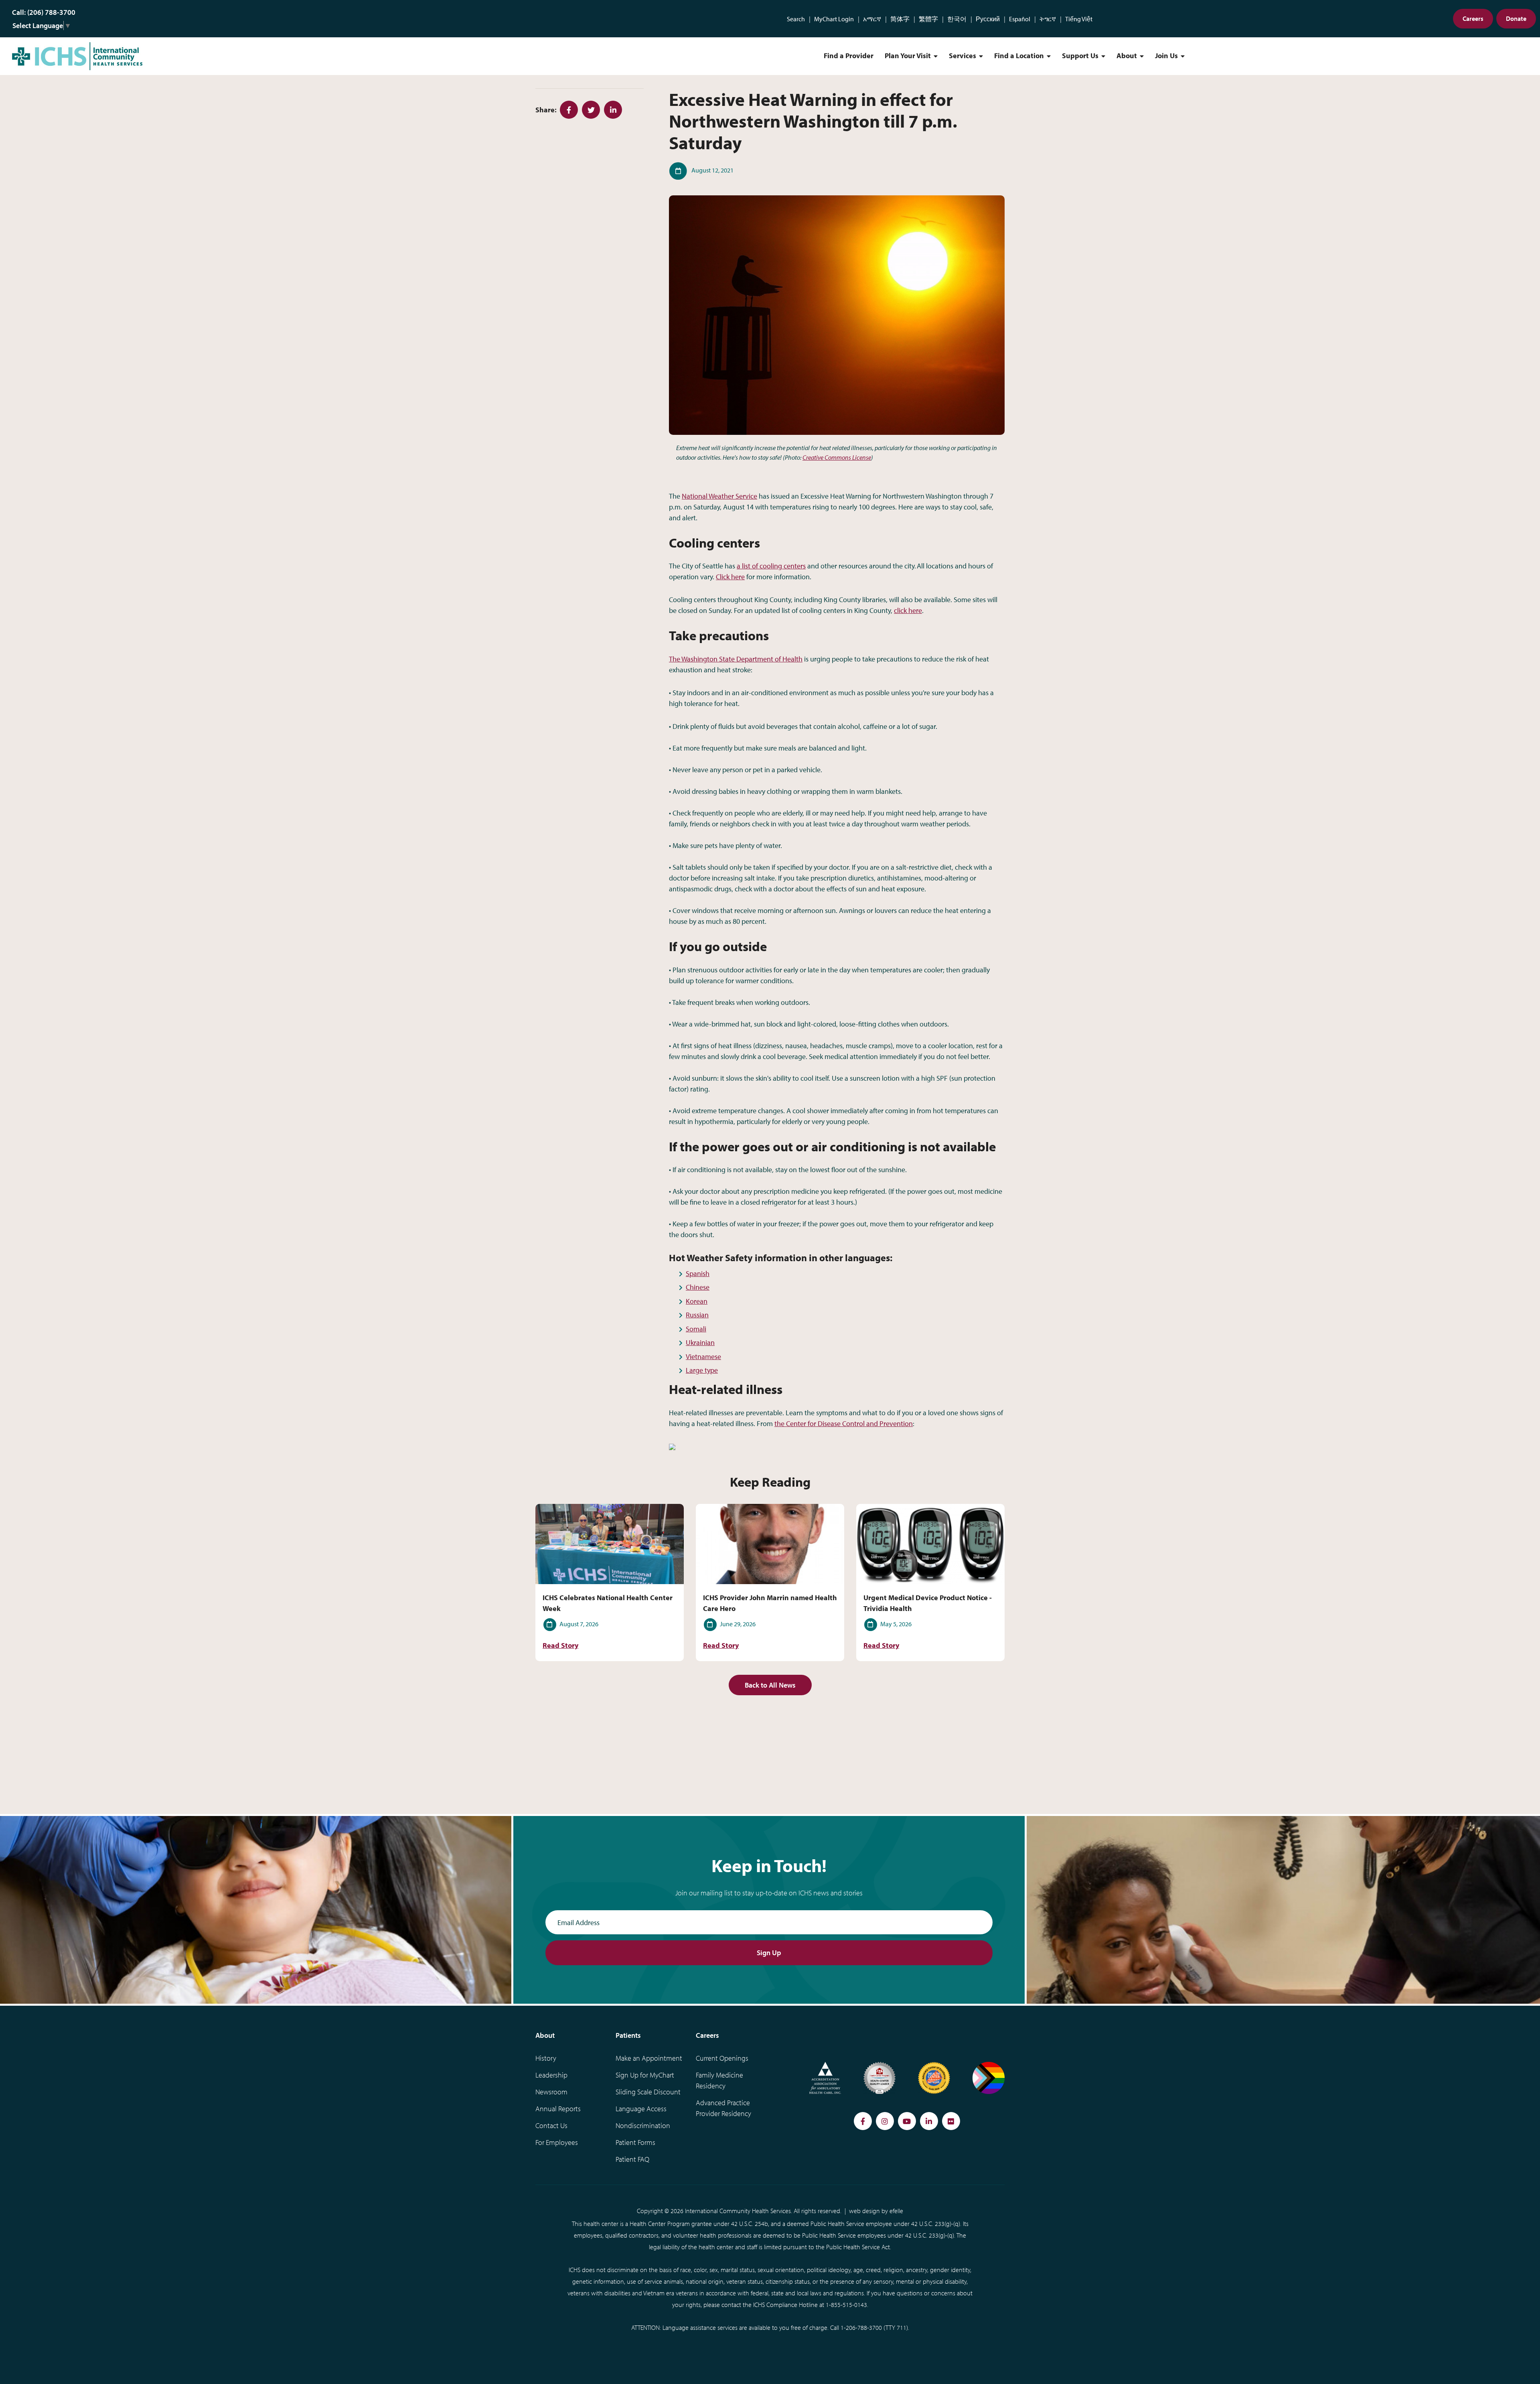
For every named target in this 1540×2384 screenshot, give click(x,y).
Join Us (1166, 56)
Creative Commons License (837, 457)
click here (908, 610)
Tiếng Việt (1079, 19)
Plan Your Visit (908, 56)
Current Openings (722, 2058)
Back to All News (770, 1685)
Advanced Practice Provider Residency (723, 2108)
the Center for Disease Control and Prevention (844, 1423)
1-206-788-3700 (861, 2327)
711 (902, 2327)
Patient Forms (635, 2142)
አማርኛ (872, 19)
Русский (988, 19)
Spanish (698, 1273)
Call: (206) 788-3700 (44, 12)
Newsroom (551, 2092)
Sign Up (769, 1953)
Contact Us (551, 2125)
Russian (697, 1315)
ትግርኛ (1048, 19)
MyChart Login (834, 19)
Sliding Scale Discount (648, 2092)
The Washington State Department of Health (736, 659)
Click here (730, 577)
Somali (696, 1329)
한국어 (957, 19)
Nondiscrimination (643, 2125)
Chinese (698, 1287)
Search (796, 19)
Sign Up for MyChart (645, 2075)
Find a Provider (849, 56)
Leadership (551, 2075)
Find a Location (1019, 56)
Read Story (560, 1645)
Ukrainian (700, 1342)
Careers (1473, 18)
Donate (1516, 18)
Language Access (641, 2109)
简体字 (900, 19)
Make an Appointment (649, 2058)
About (1127, 56)
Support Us (1080, 56)
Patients (628, 2035)
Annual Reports (558, 2109)
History (546, 2058)
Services (962, 56)
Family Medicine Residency (719, 2080)
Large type (702, 1370)
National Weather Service (719, 496)
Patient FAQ (632, 2159)
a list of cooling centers (771, 566)
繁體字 (928, 19)
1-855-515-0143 (846, 2305)
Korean (697, 1301)
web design (864, 2211)
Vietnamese (703, 1356)
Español (1020, 19)
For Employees (557, 2142)
